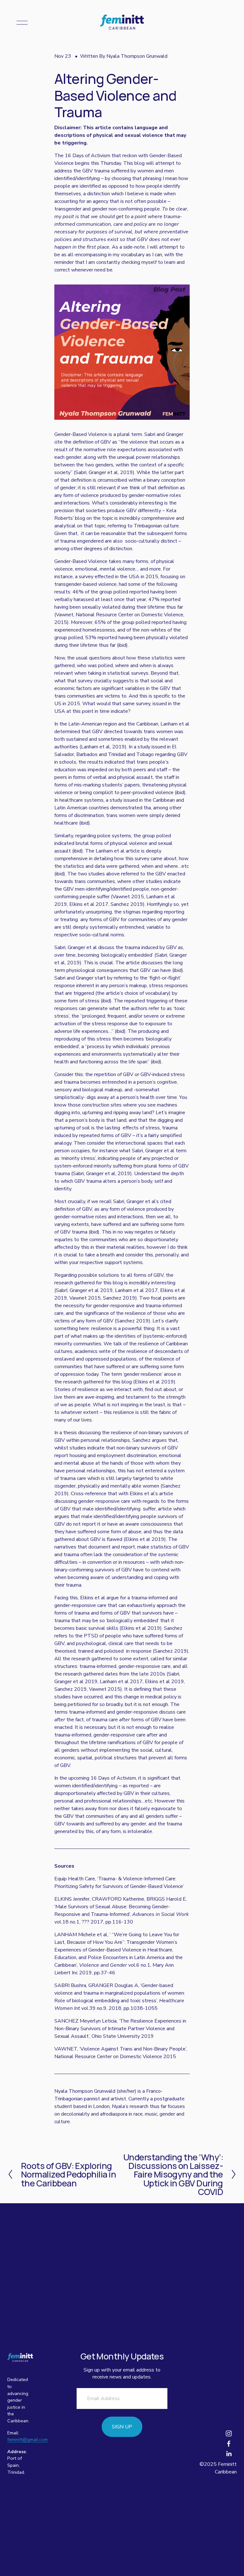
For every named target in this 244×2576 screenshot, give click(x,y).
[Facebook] (229, 2444)
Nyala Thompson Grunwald (137, 56)
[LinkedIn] (229, 2454)
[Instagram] (229, 2433)
